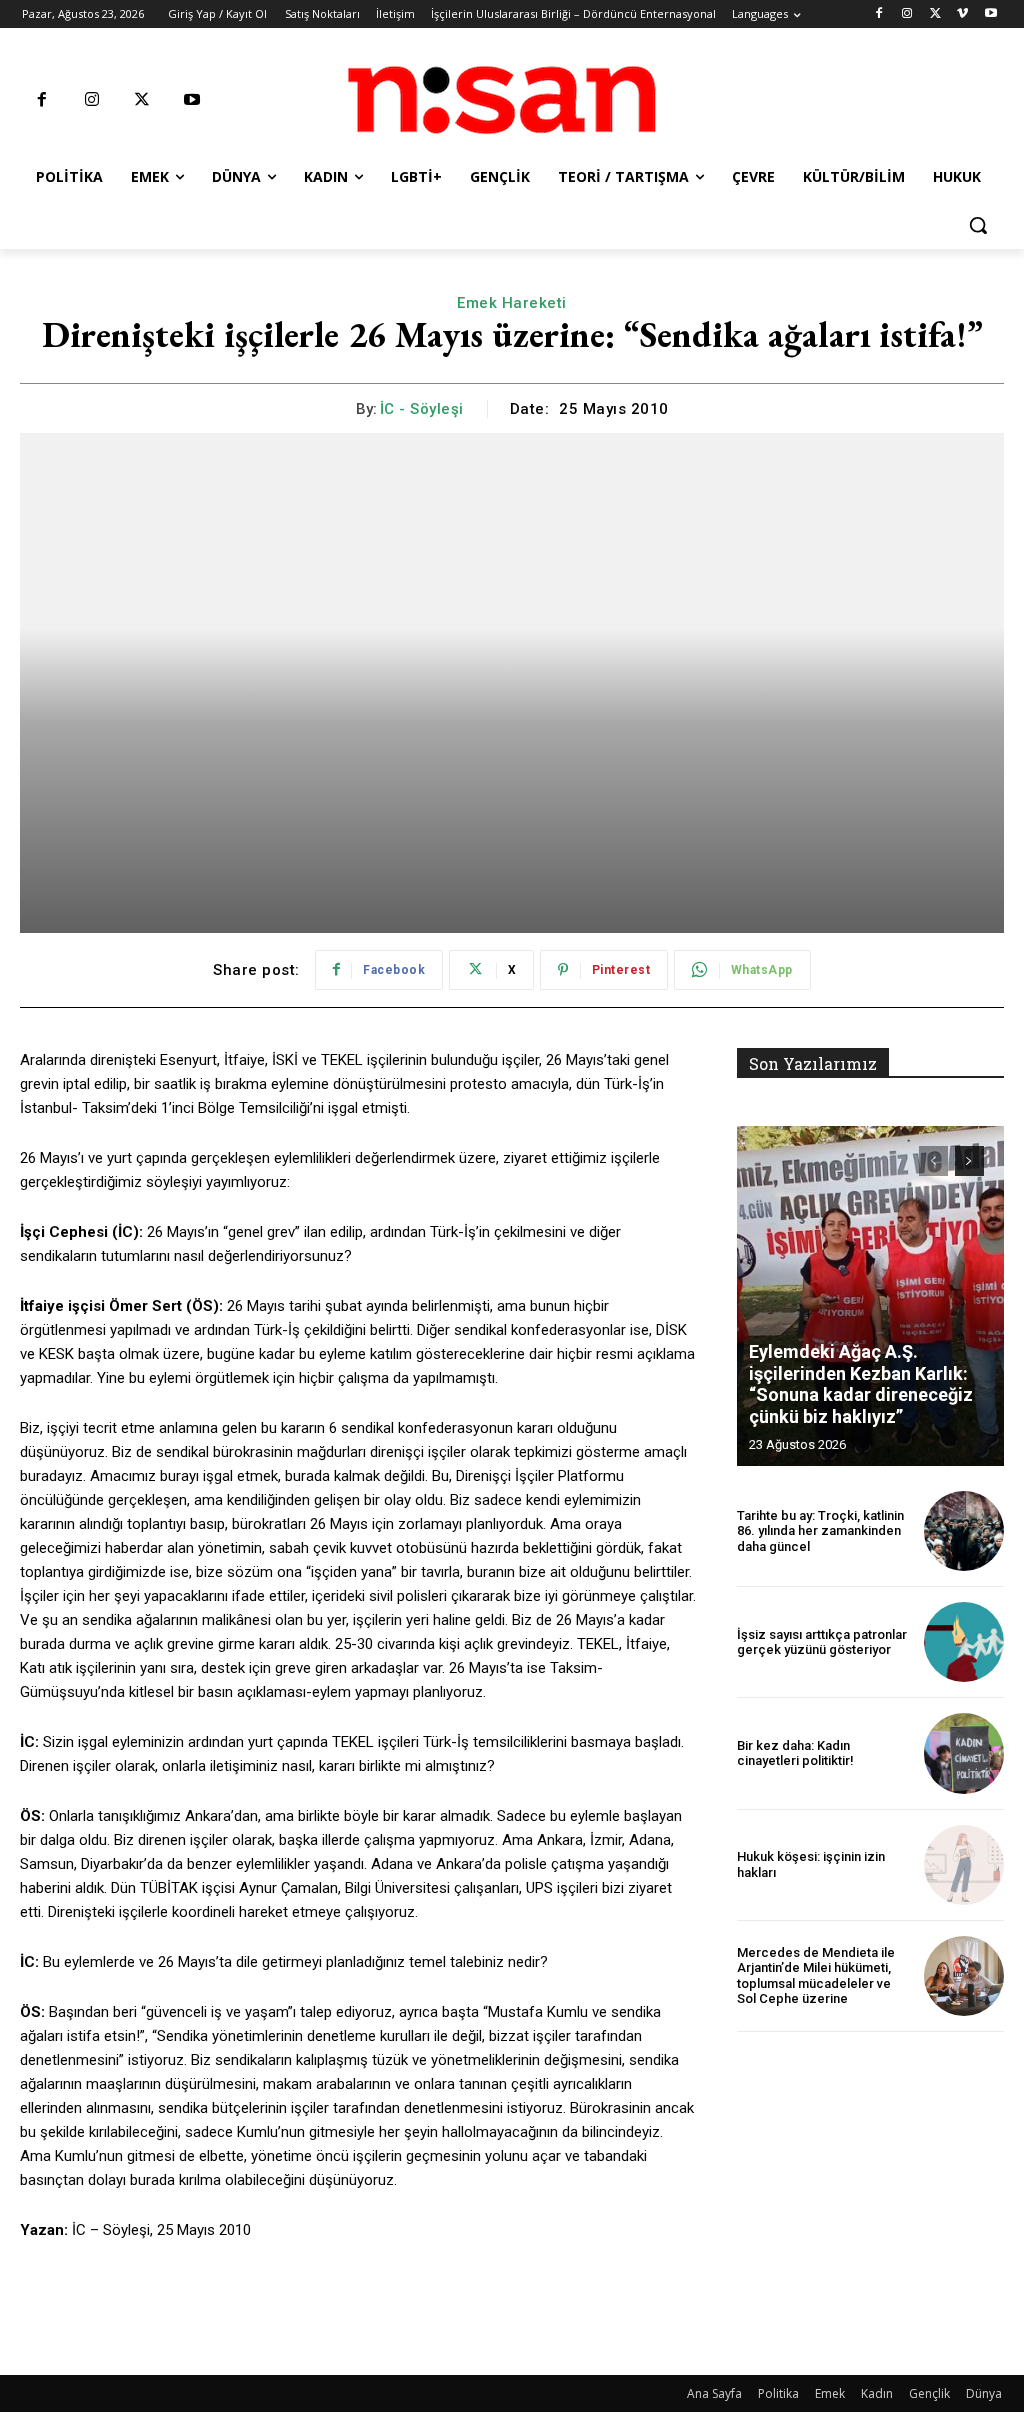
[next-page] (969, 1161)
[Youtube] (990, 14)
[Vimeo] (962, 14)
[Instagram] (907, 14)
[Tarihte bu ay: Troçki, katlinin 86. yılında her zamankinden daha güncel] (964, 1531)
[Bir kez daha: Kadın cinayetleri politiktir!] (964, 1753)
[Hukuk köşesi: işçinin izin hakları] (964, 1865)
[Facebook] (879, 14)
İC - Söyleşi (422, 409)
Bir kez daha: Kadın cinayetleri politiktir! (795, 1753)
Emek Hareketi (512, 303)
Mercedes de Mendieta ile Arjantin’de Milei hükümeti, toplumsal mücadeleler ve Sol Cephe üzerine (816, 1976)
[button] (978, 225)
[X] (935, 14)
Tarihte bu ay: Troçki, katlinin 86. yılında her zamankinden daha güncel (820, 1531)
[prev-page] (933, 1161)
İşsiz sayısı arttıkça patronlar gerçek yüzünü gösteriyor (822, 1642)
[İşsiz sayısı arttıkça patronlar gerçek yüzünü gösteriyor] (964, 1642)
